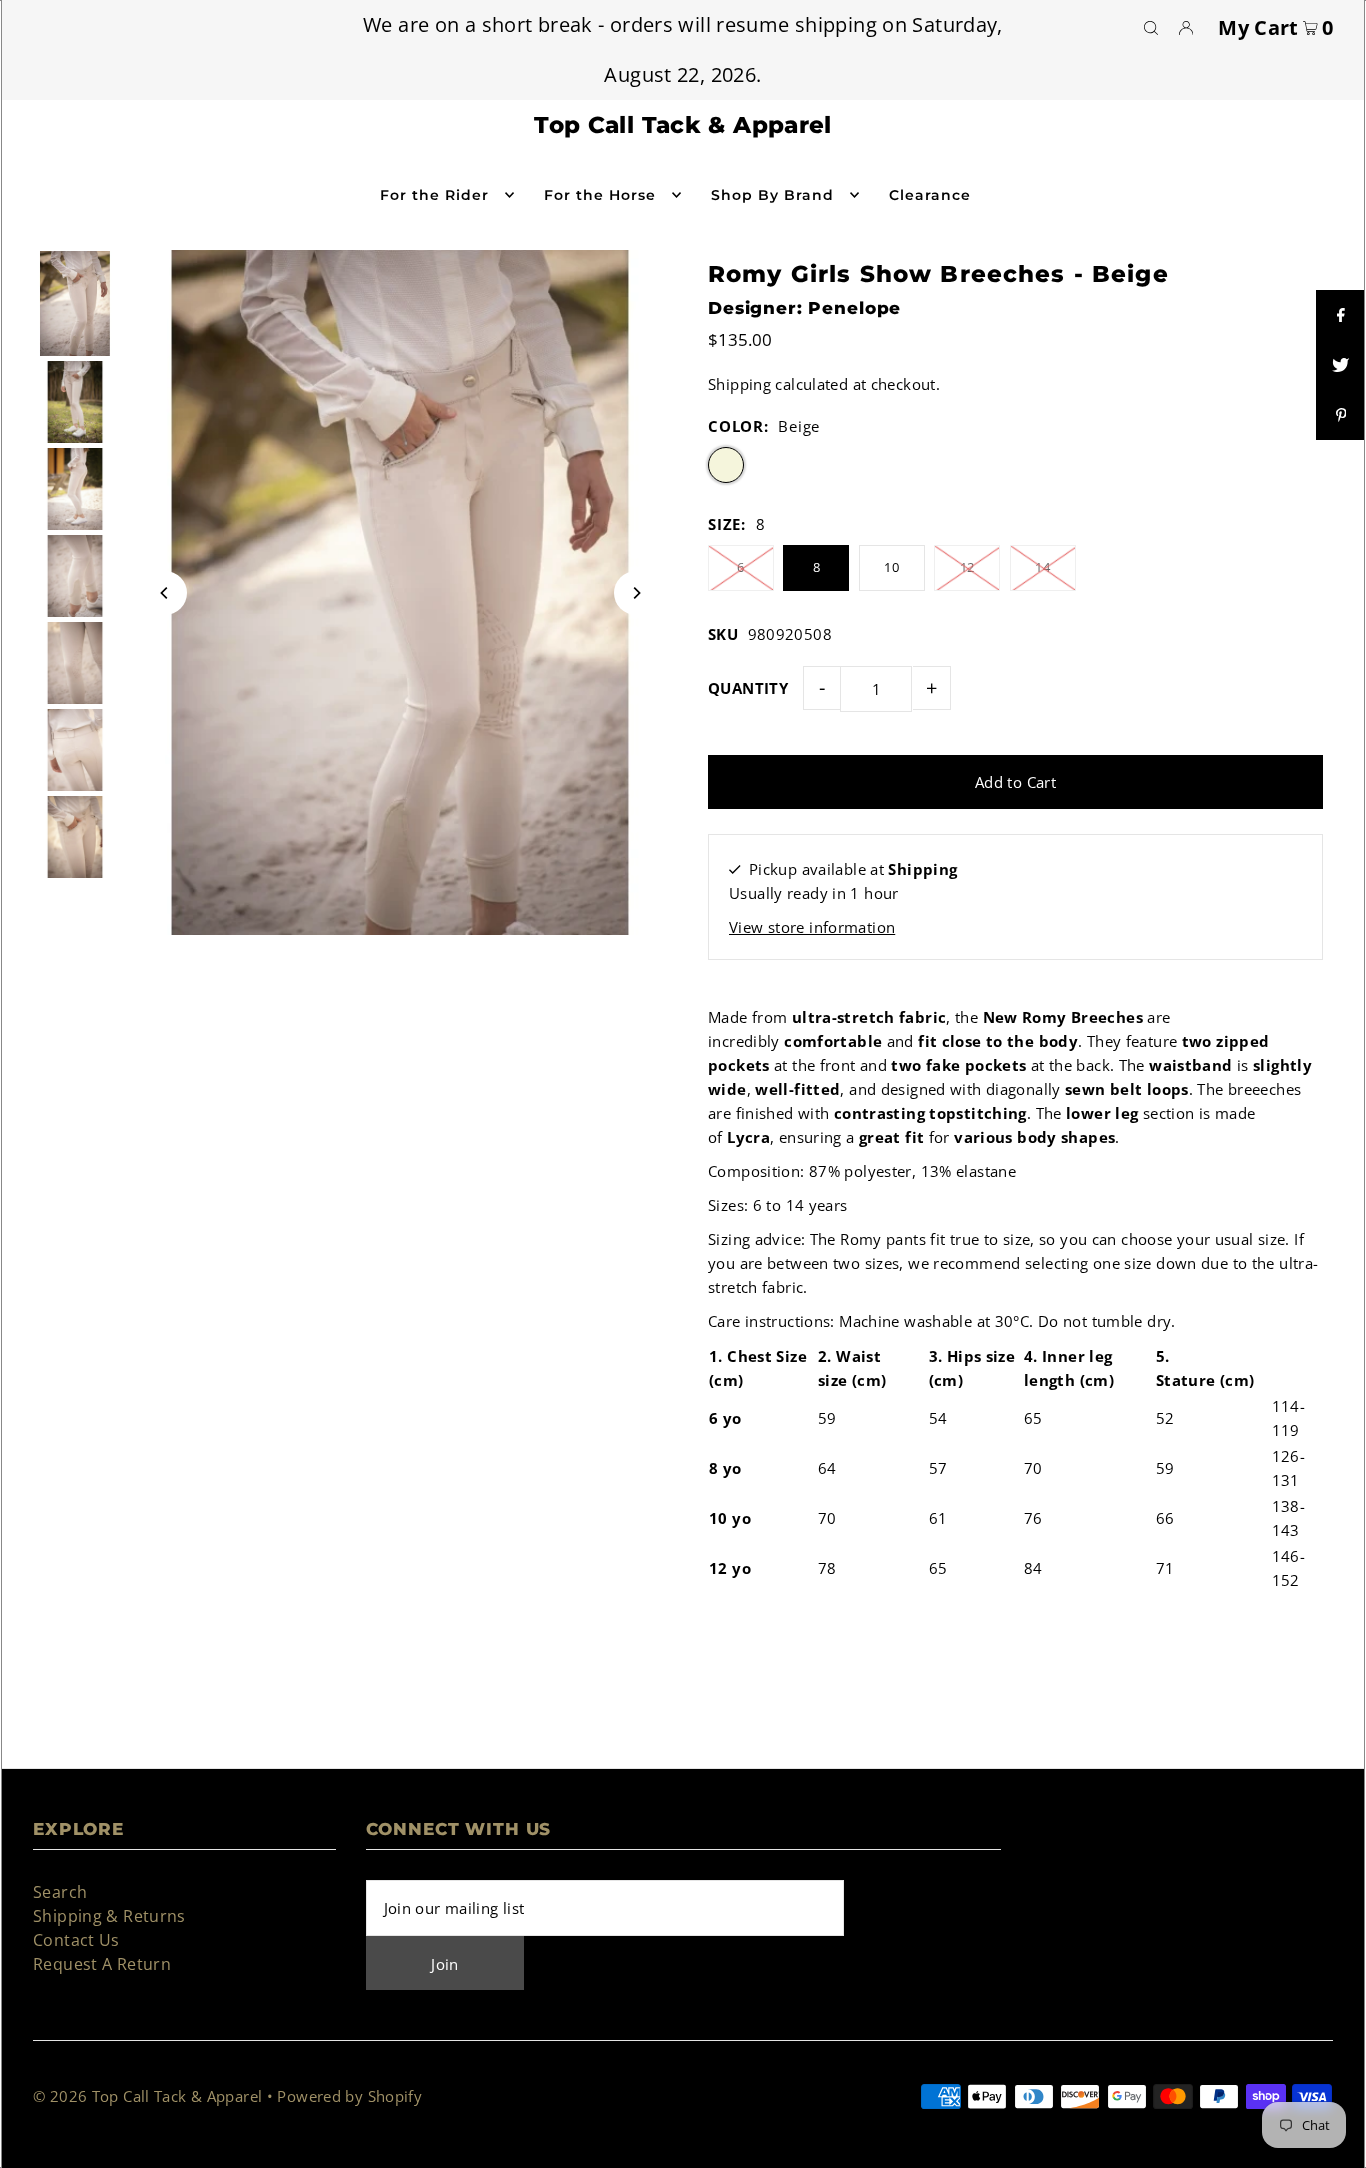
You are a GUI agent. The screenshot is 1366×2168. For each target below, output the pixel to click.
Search (60, 1892)
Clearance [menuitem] (930, 195)
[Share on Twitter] (1341, 365)
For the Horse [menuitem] (600, 195)
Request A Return (102, 1964)
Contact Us (76, 1940)
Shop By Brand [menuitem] (773, 195)
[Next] (636, 593)
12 (967, 567)
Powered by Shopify (349, 2096)
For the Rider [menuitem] (435, 195)
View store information (812, 927)
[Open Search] (1151, 27)
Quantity (748, 688)
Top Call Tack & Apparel (683, 125)
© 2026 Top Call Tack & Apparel (147, 2096)
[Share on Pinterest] (1341, 415)
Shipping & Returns (109, 1916)
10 (891, 567)
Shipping (739, 384)
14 (1042, 567)
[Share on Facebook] (1341, 315)
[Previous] (165, 593)
